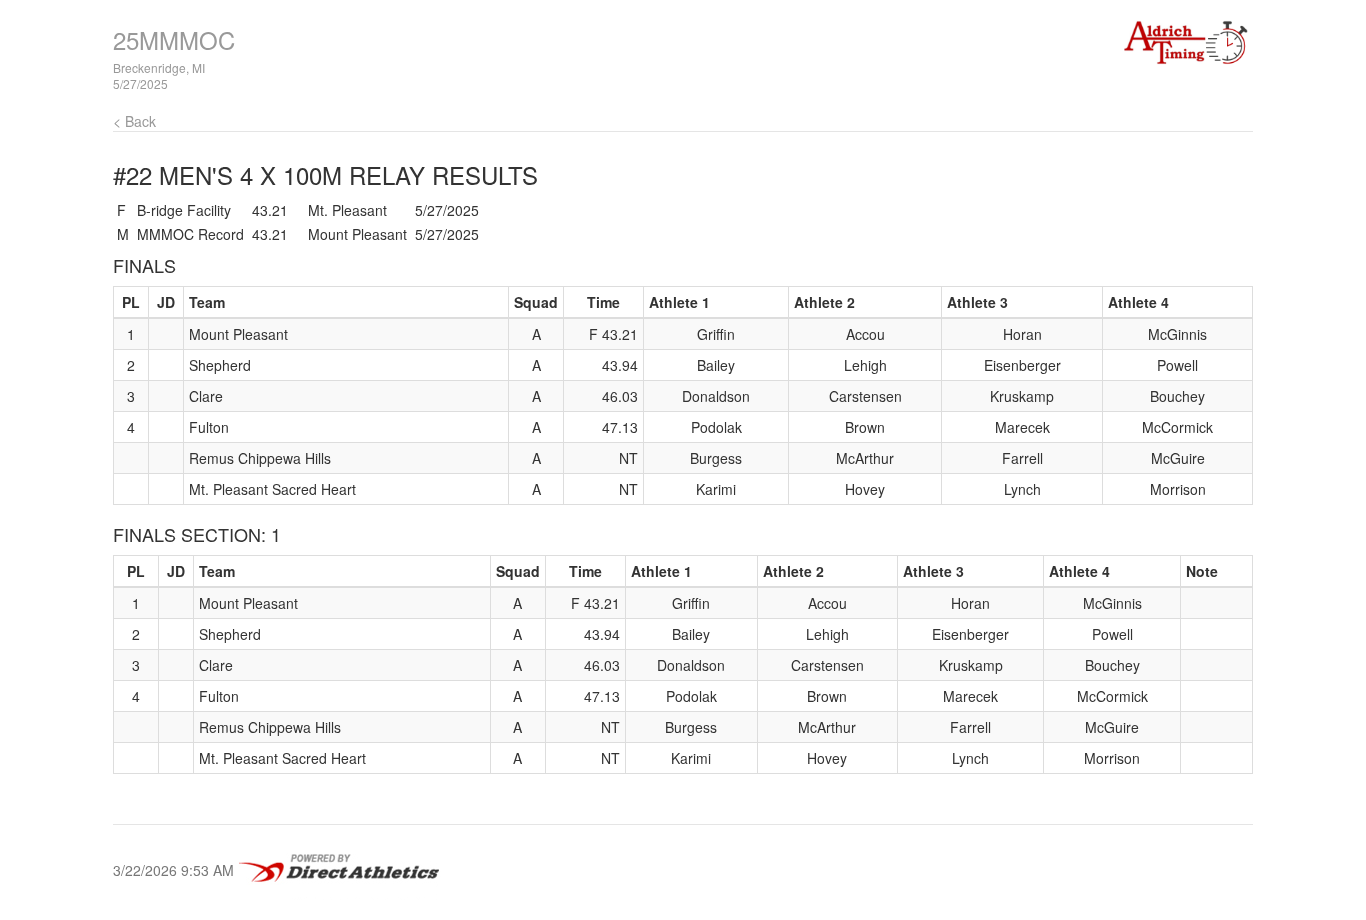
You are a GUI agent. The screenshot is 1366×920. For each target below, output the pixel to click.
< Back (134, 121)
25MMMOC (174, 39)
